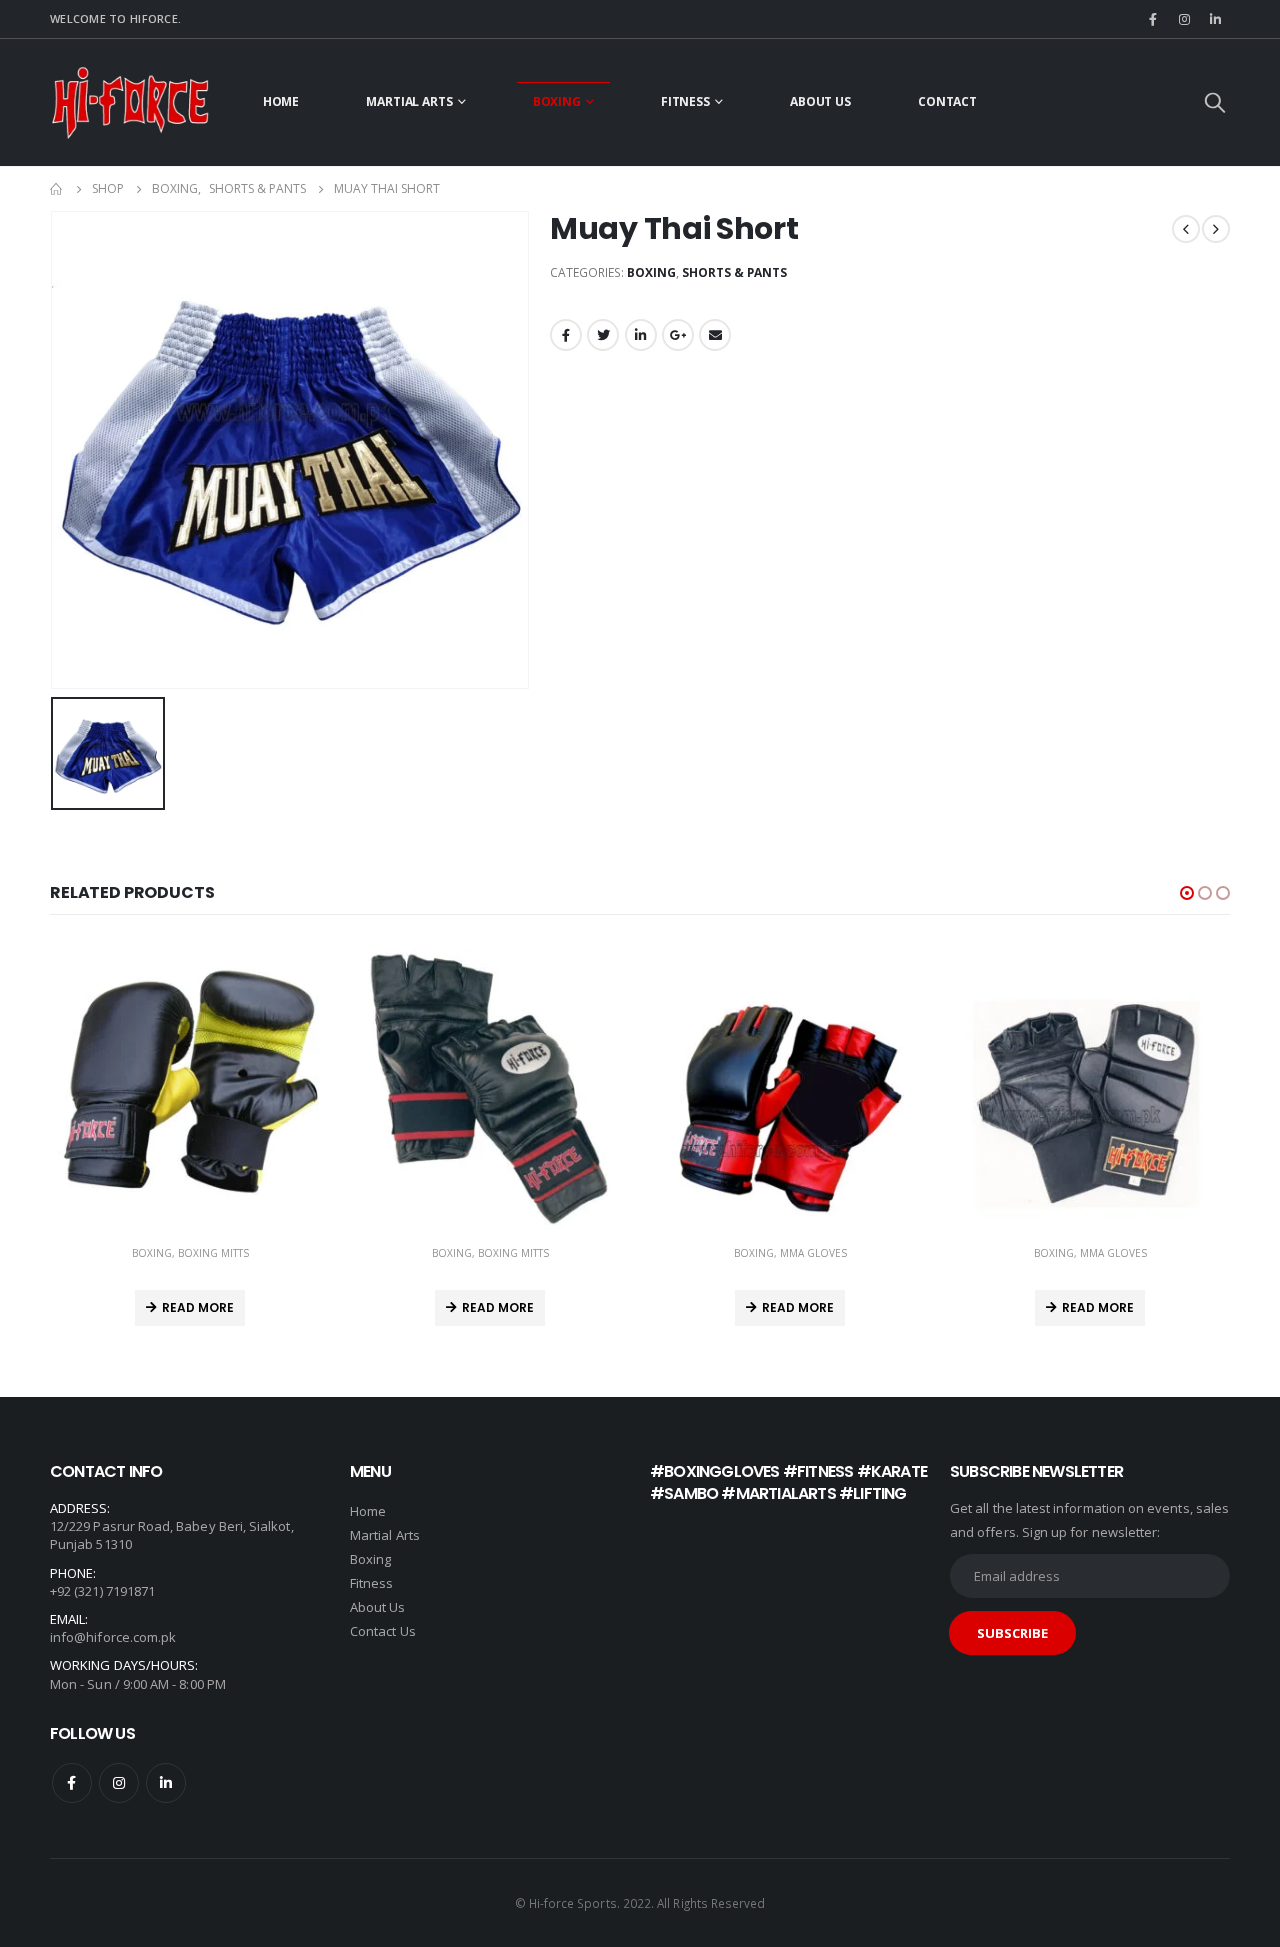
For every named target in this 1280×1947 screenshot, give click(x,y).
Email (715, 335)
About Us (820, 101)
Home (281, 101)
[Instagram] (1185, 19)
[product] (190, 1089)
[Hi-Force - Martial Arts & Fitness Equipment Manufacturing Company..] (130, 102)
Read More (198, 1307)
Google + (678, 335)
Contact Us (383, 1631)
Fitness (685, 101)
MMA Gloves (813, 1253)
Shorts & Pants (734, 272)
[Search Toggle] (1215, 102)
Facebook (566, 335)
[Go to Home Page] (57, 189)
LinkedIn (641, 335)
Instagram (119, 1783)
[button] (1187, 893)
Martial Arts (409, 101)
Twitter (603, 335)
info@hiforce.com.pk (113, 1637)
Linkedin (166, 1783)
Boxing (557, 101)
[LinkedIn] (1216, 19)
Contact (947, 101)
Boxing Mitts (213, 1253)
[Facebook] (1153, 19)
